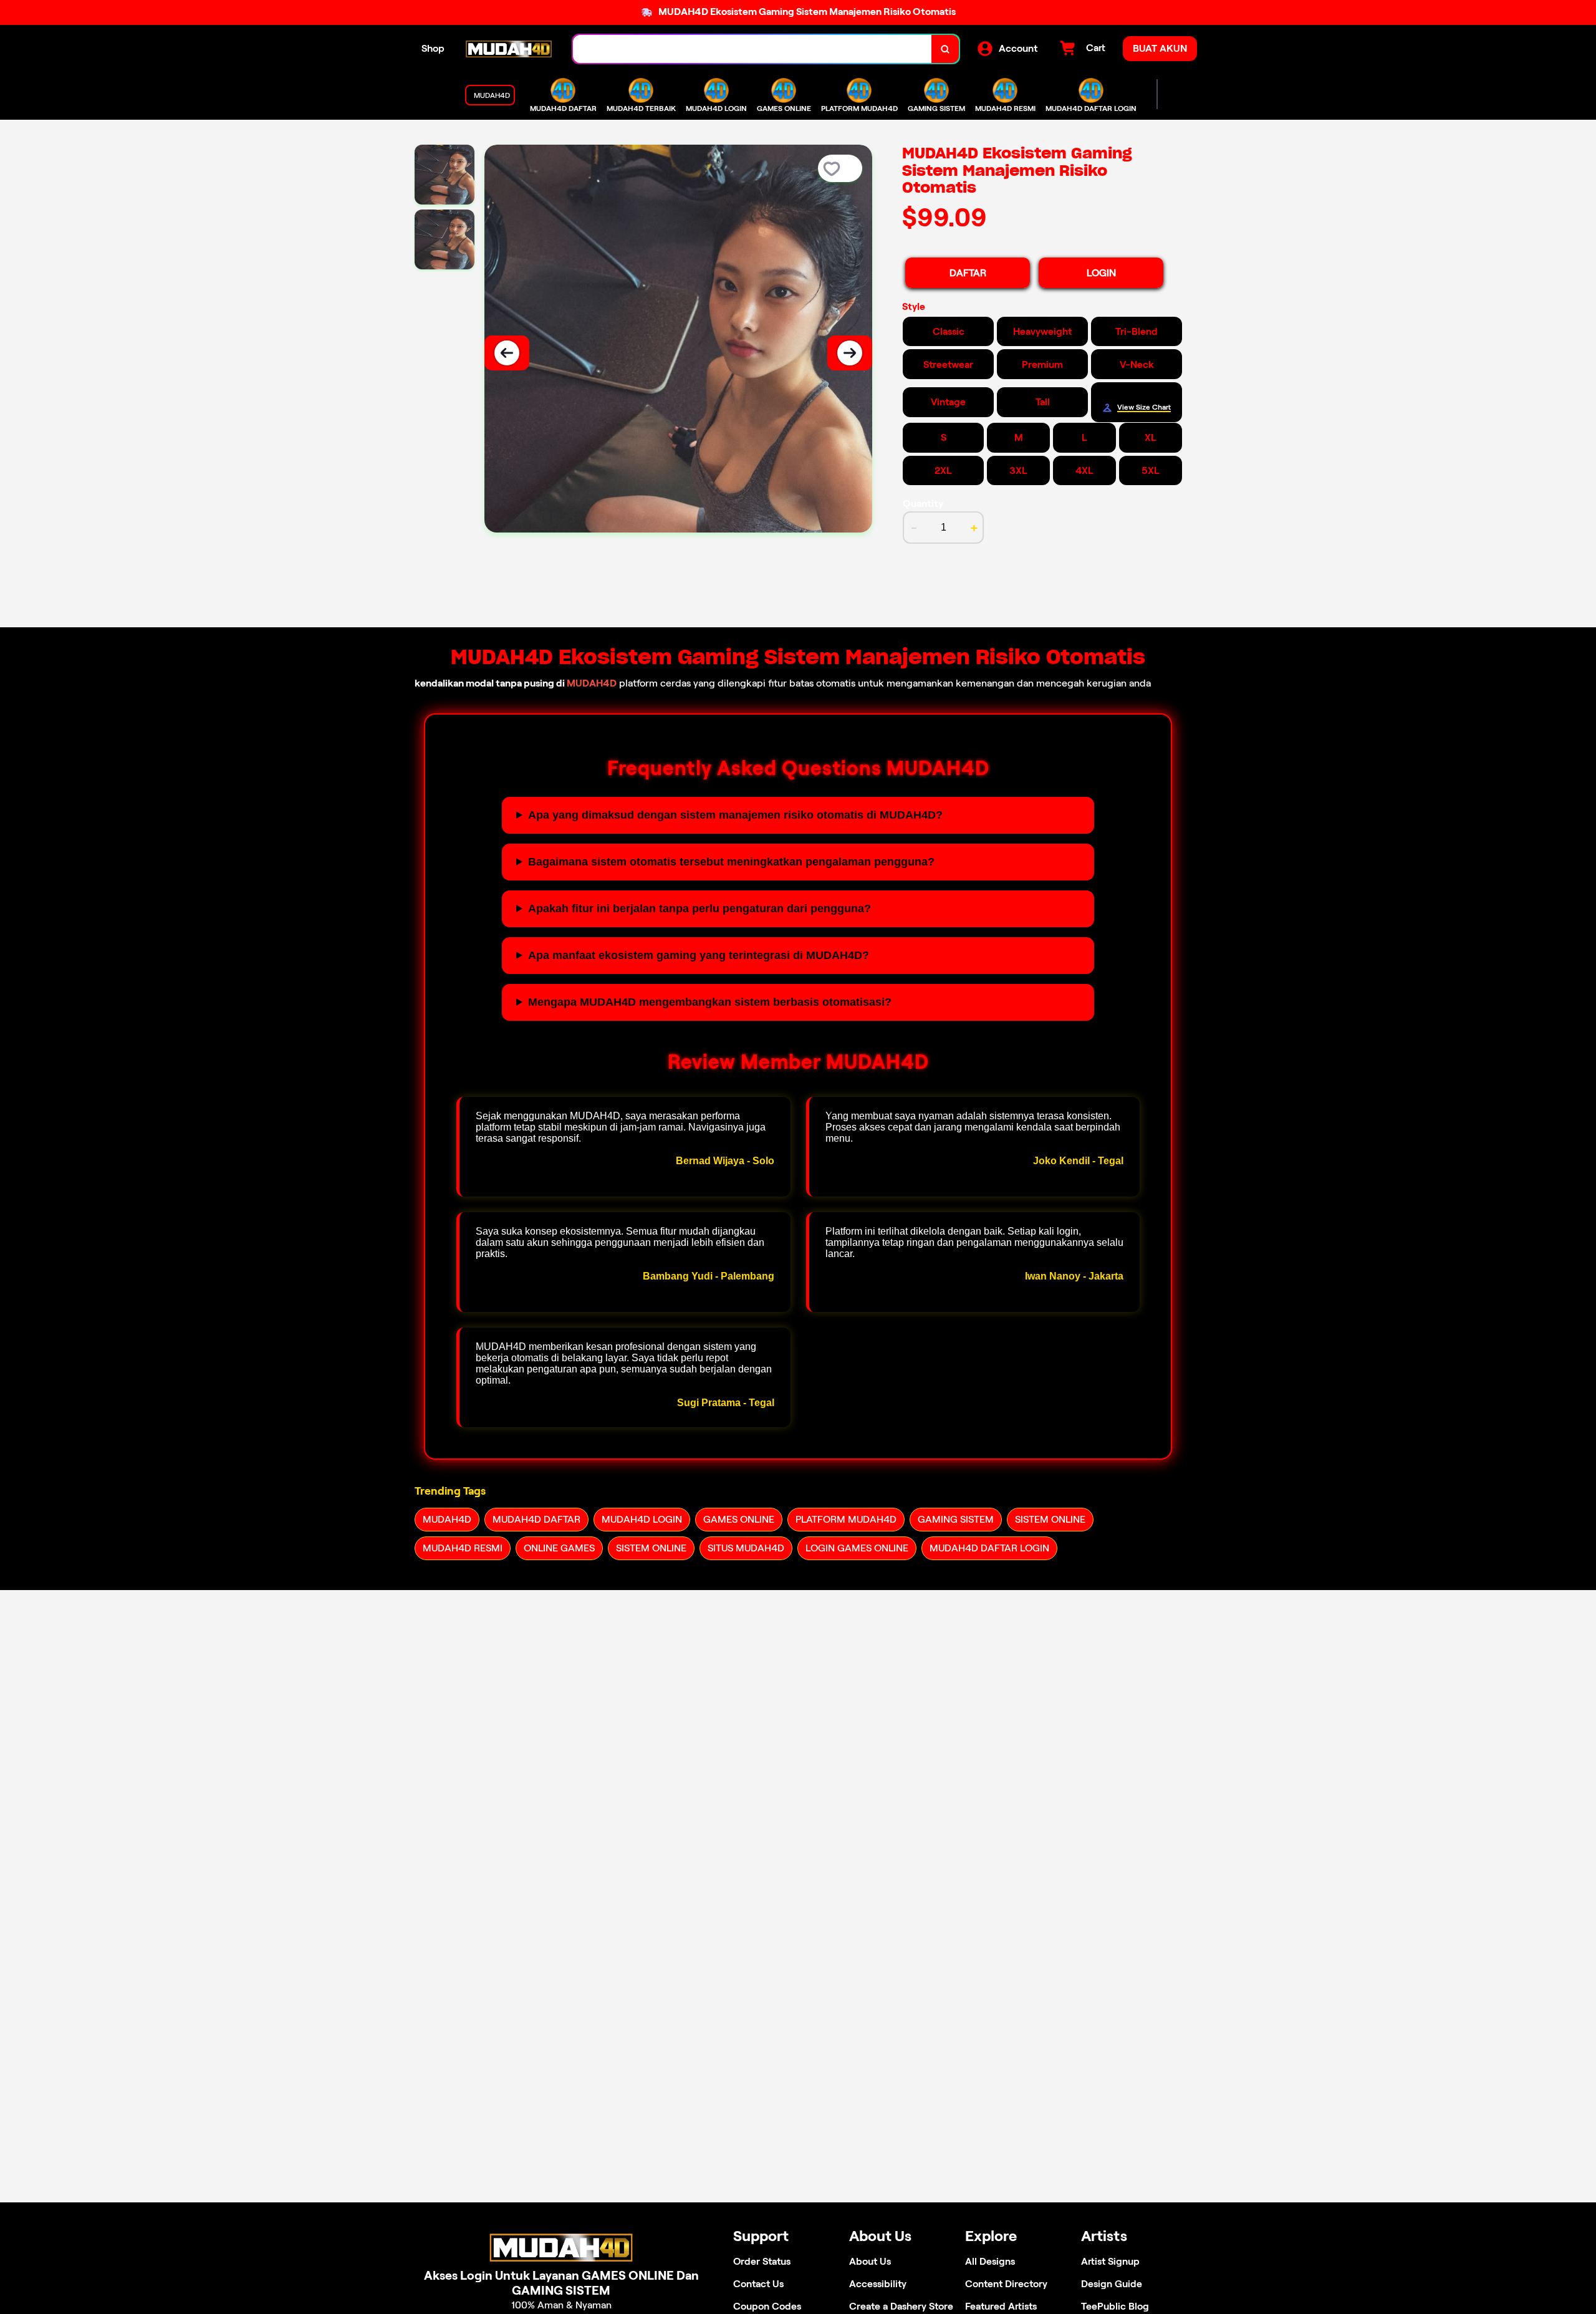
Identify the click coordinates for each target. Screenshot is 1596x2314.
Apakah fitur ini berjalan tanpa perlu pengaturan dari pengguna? (699, 909)
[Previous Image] (507, 353)
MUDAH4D (592, 683)
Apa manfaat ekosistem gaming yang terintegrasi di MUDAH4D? (699, 955)
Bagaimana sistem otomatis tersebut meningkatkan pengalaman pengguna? (731, 862)
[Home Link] (509, 49)
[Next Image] (850, 353)
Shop (433, 48)
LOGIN (1101, 273)
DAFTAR (968, 273)
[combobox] (752, 49)
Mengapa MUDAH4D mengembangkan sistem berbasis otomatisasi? (710, 1002)
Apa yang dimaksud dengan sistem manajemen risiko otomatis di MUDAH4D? (735, 815)
